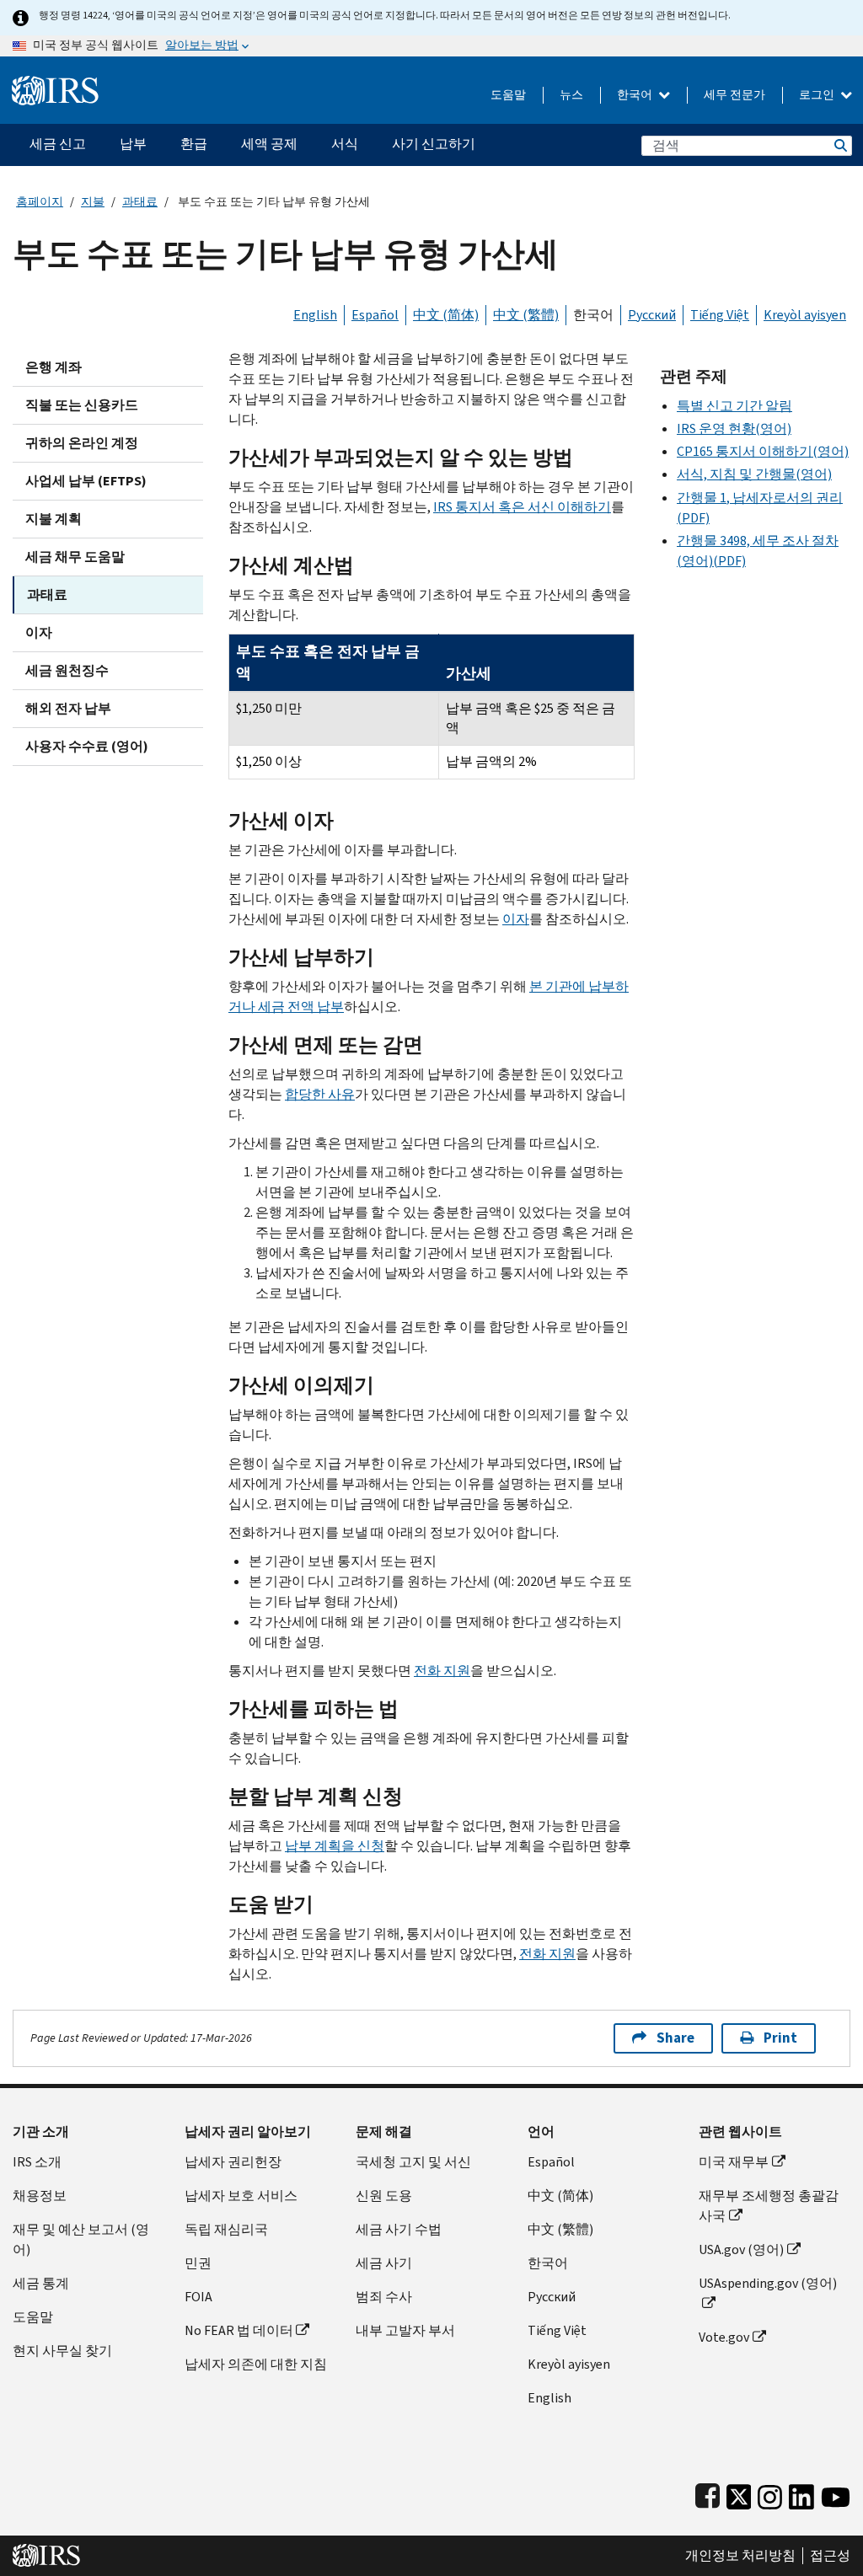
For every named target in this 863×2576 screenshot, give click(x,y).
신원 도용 (384, 2196)
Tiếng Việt (720, 315)
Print (780, 2038)
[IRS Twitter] (739, 2494)
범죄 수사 (384, 2297)
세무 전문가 (734, 95)
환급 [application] (194, 144)
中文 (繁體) (526, 315)
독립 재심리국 (226, 2229)
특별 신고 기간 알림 (734, 406)
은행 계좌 (54, 367)
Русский (652, 315)
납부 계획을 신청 (335, 1846)
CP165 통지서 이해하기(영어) (763, 451)
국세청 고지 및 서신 (413, 2162)
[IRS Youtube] (836, 2494)
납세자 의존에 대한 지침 (256, 2364)
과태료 (140, 202)
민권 (198, 2263)
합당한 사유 (320, 1094)
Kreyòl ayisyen (805, 315)
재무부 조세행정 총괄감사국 (769, 2206)
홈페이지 (40, 202)
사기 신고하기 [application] (434, 144)
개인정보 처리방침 (740, 2556)
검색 (839, 145)
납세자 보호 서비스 (241, 2196)
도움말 (508, 95)
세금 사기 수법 (399, 2229)
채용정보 (40, 2196)
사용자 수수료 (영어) (87, 746)
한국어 (636, 95)
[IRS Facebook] (708, 2494)
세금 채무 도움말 (75, 557)
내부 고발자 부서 (405, 2330)
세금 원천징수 (67, 670)
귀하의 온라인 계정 (82, 443)
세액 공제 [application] (269, 144)
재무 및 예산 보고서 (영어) (81, 2239)
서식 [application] (345, 144)
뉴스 (571, 95)
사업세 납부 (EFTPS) (86, 481)
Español (375, 315)
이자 (39, 632)
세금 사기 (384, 2263)
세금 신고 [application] (58, 144)
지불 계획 (54, 519)
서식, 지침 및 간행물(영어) (754, 474)
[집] (55, 84)
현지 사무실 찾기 (62, 2351)
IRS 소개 (37, 2162)
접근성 (830, 2556)
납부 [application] (133, 144)
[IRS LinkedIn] (801, 2494)
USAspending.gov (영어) (768, 2283)
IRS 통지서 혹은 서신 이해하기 (522, 507)
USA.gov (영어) (741, 2249)
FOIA (198, 2297)
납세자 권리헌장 (233, 2162)
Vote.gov (724, 2337)
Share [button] (675, 2038)
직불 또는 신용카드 (82, 405)
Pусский (552, 2297)
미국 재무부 (734, 2162)
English (315, 315)
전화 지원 (442, 1671)
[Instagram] (770, 2494)
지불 (93, 202)
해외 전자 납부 (68, 708)
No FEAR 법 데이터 (239, 2330)
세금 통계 (41, 2283)
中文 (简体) (446, 315)
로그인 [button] (818, 95)
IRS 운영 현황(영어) (734, 428)
